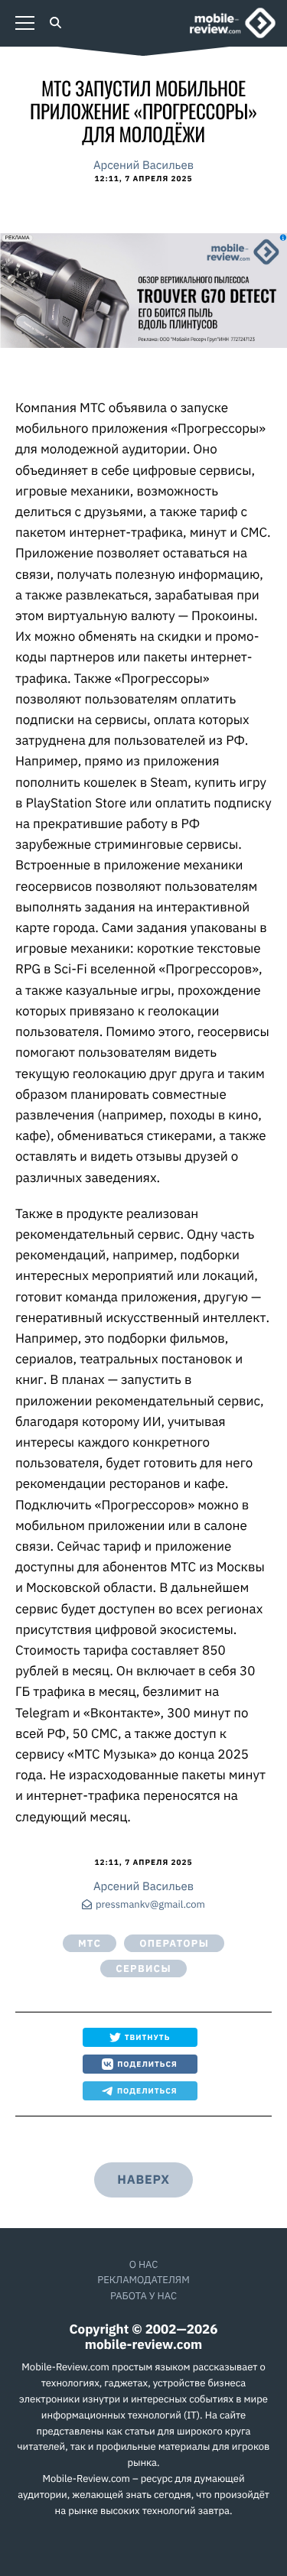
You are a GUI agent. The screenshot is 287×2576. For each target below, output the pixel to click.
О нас (144, 2264)
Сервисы (143, 1969)
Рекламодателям (143, 2280)
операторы (174, 1943)
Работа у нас (143, 2296)
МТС (90, 1943)
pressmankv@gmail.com (150, 1905)
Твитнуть (148, 2037)
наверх (143, 2180)
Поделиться (147, 2064)
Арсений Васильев (143, 166)
